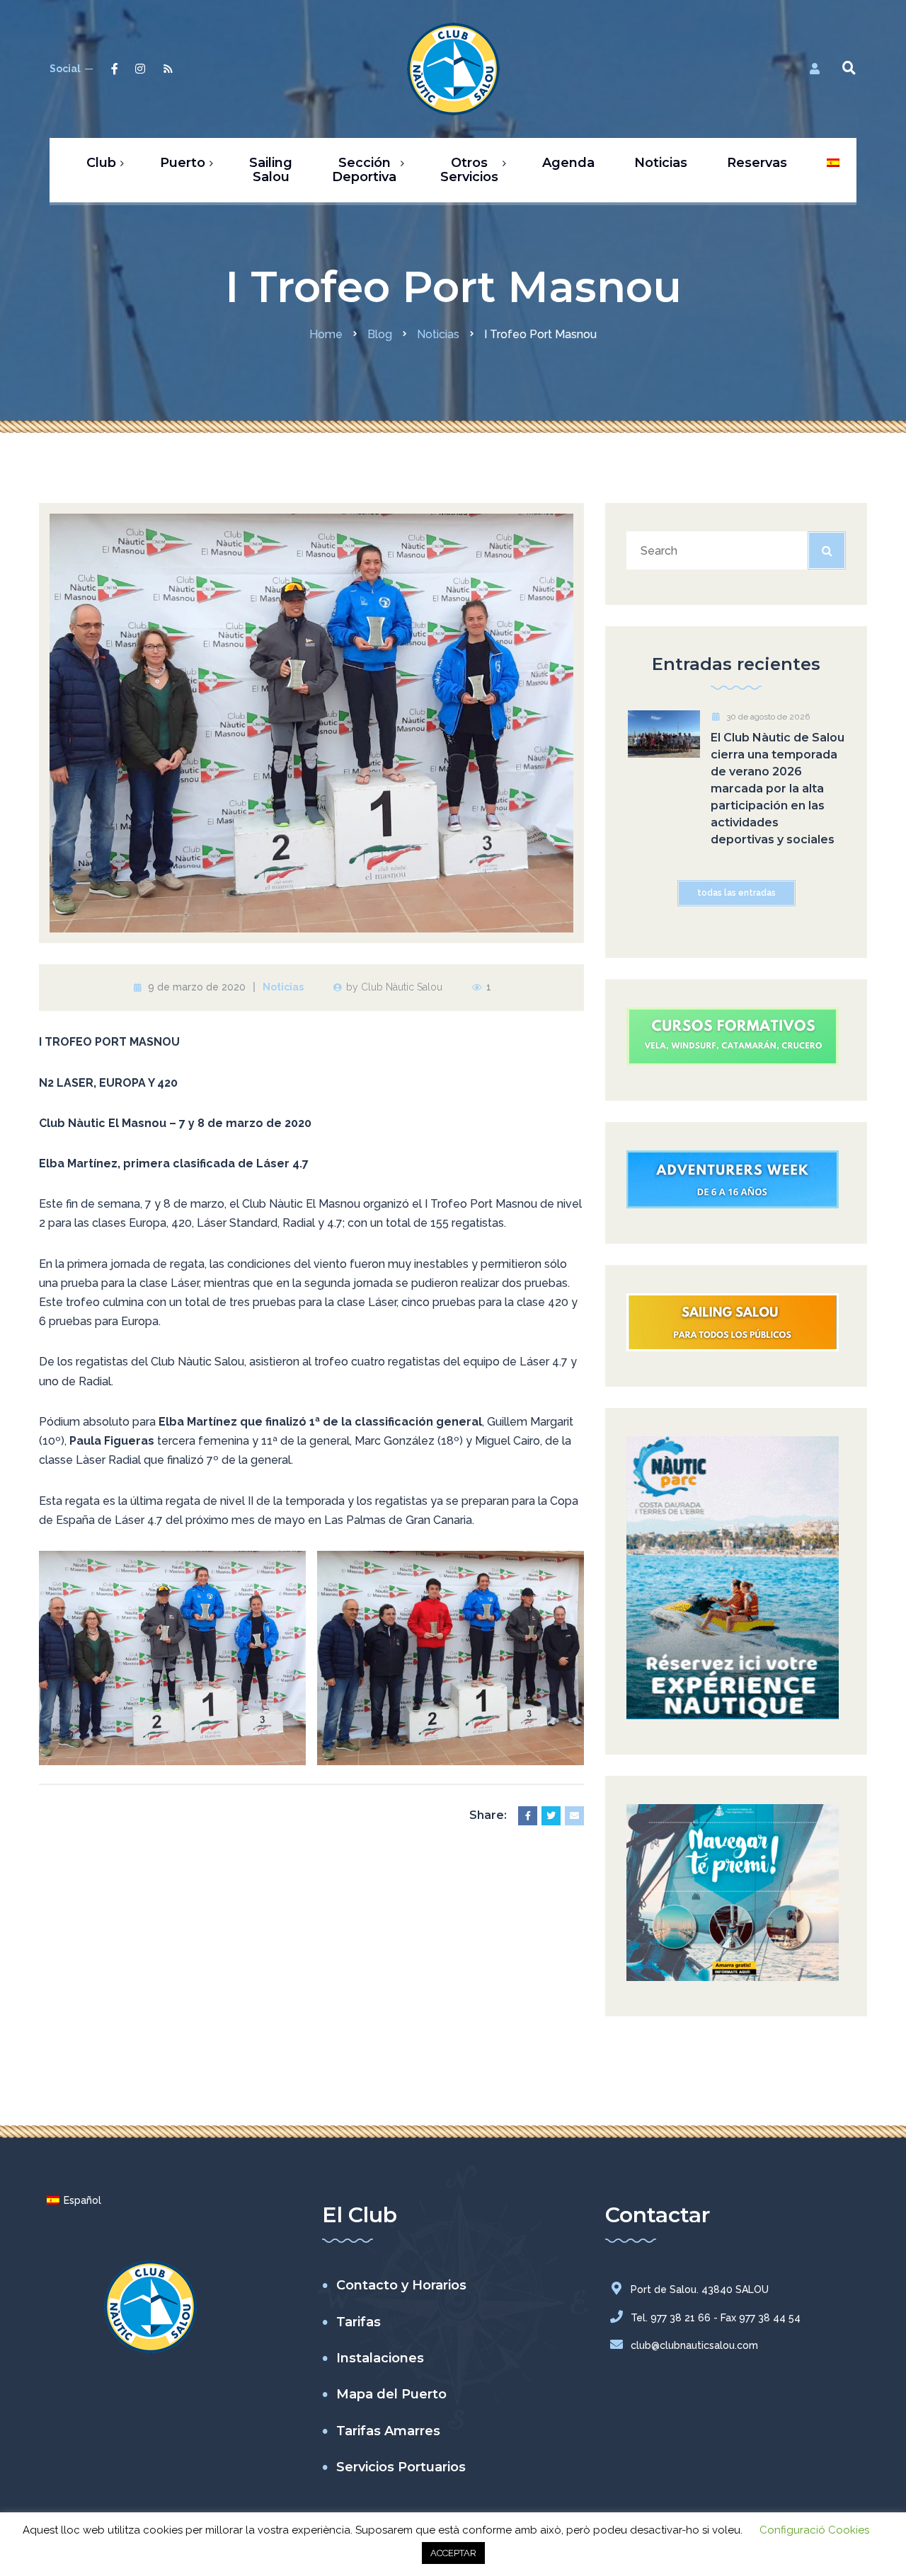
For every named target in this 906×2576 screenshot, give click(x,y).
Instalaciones (380, 2358)
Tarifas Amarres (388, 2431)
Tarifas (359, 2322)
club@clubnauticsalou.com (694, 2345)
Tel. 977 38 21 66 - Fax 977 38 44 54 (716, 2318)
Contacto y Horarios (401, 2285)
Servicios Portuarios (401, 2467)
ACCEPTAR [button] (453, 2553)
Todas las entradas (736, 893)
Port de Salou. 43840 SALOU (700, 2289)
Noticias (283, 987)
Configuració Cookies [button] (814, 2530)
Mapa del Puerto (391, 2394)
